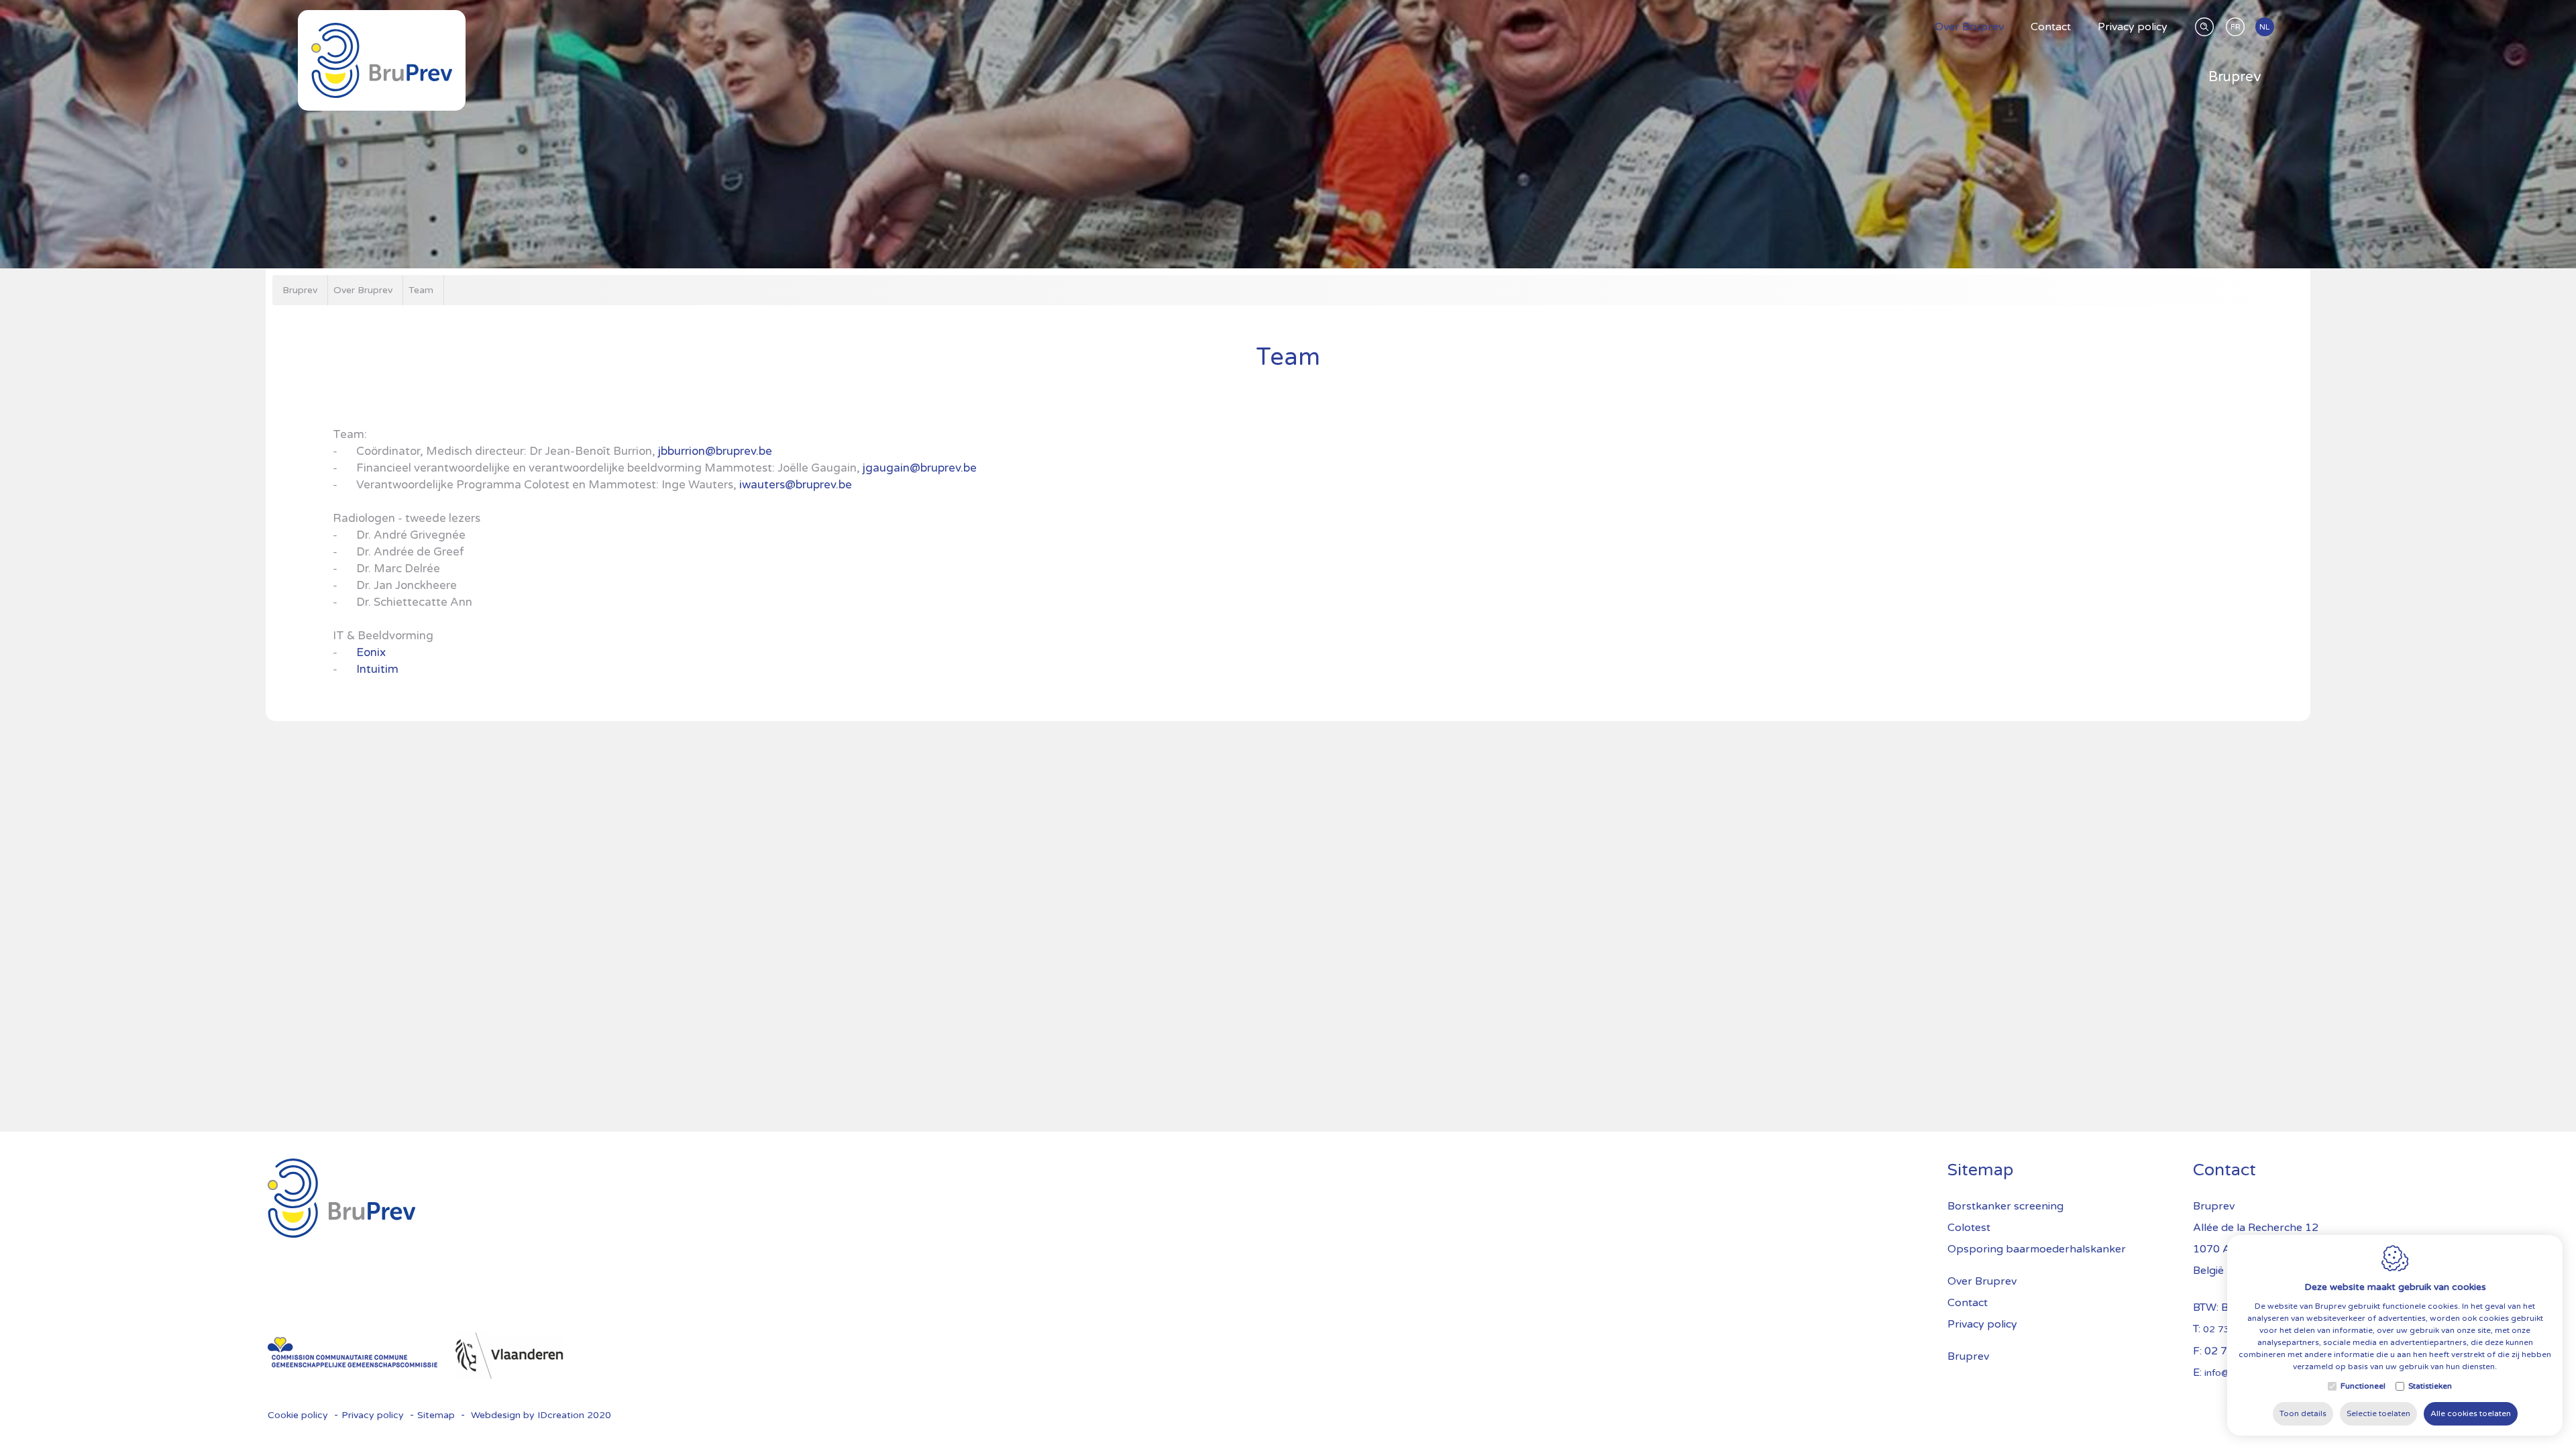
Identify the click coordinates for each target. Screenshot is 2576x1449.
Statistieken (2430, 1386)
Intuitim (377, 669)
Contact (2051, 27)
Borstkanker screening (2005, 1206)
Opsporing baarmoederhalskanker (2037, 1249)
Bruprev (2235, 77)
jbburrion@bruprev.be (715, 451)
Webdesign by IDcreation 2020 (541, 1415)
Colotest (1969, 1228)
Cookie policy (298, 1415)
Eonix (372, 652)
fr (2236, 27)
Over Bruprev (1969, 27)
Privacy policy (2133, 27)
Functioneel (2363, 1386)
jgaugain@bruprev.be (920, 468)
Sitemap (1980, 1170)
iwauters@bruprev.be (796, 485)
